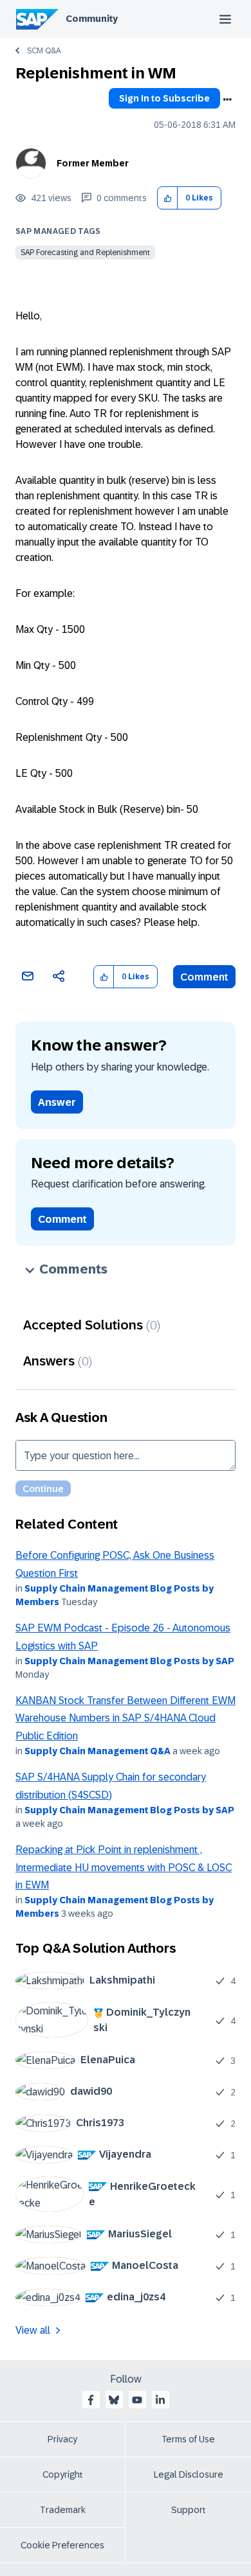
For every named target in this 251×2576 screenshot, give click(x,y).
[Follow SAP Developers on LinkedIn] (160, 2400)
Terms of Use (188, 2439)
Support (189, 2510)
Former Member (93, 163)
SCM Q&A (44, 51)
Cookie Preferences (62, 2545)
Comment (204, 977)
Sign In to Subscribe (164, 98)
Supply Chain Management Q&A (98, 1751)
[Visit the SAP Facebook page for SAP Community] (91, 2400)
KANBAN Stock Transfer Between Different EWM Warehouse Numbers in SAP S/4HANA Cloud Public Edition (126, 1718)
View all (33, 2330)
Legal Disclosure (189, 2474)
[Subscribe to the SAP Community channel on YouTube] (137, 2400)
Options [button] (227, 100)
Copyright (63, 2474)
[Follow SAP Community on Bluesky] (114, 2400)
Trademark (63, 2510)
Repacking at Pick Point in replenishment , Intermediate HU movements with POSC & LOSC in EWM (124, 1867)
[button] (168, 198)
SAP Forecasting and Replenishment (85, 253)
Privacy (62, 2439)
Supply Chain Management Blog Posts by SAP (129, 1661)
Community (92, 19)
